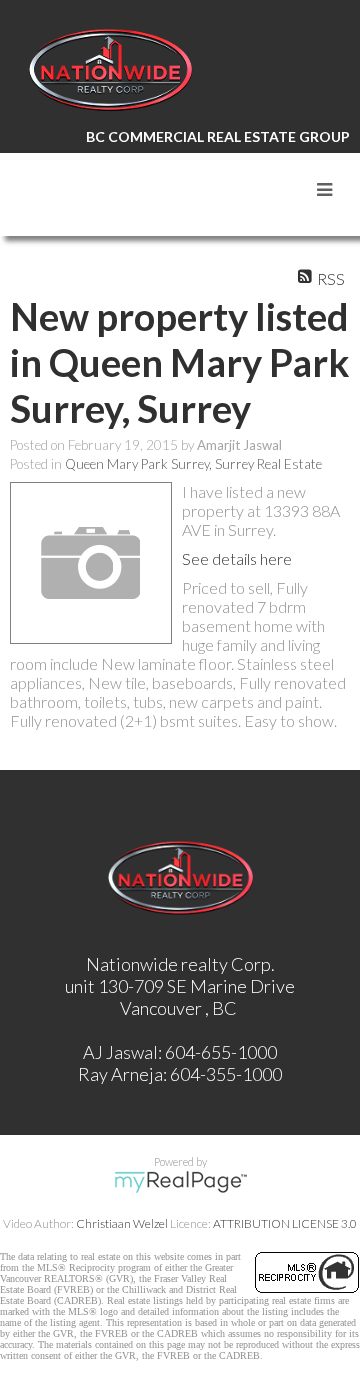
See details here (237, 558)
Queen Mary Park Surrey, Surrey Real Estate (193, 464)
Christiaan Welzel (122, 1223)
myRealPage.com (180, 1182)
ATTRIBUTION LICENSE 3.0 (285, 1223)
